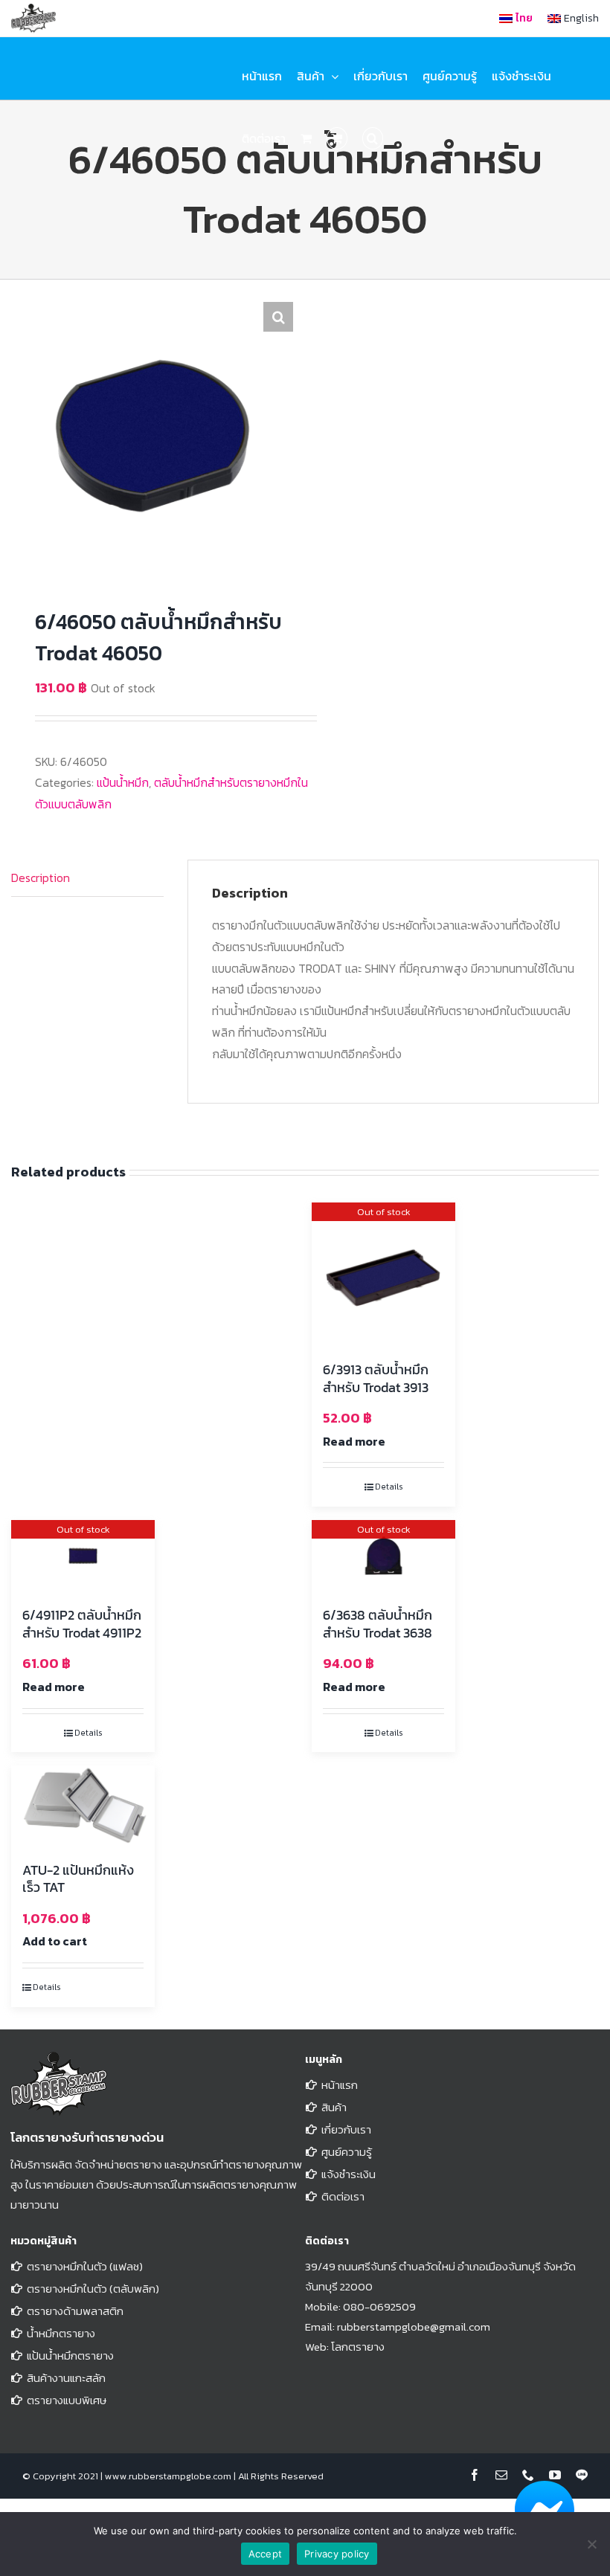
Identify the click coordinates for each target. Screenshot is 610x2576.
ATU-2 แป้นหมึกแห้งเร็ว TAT (78, 1878)
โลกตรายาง (358, 2347)
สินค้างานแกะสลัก (66, 2378)
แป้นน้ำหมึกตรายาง (70, 2356)
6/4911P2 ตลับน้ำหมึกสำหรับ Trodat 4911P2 (82, 1623)
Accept (266, 2554)
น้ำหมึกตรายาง (61, 2333)
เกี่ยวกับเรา (346, 2129)
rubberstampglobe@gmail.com (414, 2327)
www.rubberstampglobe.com (168, 2476)
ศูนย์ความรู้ (347, 2152)
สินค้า (334, 2107)
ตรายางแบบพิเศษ (67, 2400)
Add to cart (55, 1941)
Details (389, 1487)
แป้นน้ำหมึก (123, 782)
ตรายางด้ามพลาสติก (75, 2311)
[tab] (87, 878)
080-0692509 (379, 2306)
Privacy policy (337, 2554)
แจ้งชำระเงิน (349, 2174)
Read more (354, 1441)
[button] (373, 138)
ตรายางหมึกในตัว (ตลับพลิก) (93, 2289)
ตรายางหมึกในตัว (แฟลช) (85, 2266)
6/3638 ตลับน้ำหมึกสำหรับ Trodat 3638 (378, 1623)
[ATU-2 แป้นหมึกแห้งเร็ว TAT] (83, 1806)
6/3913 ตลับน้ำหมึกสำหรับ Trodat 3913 (376, 1378)
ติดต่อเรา (343, 2196)
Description (41, 878)
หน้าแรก (340, 2085)
